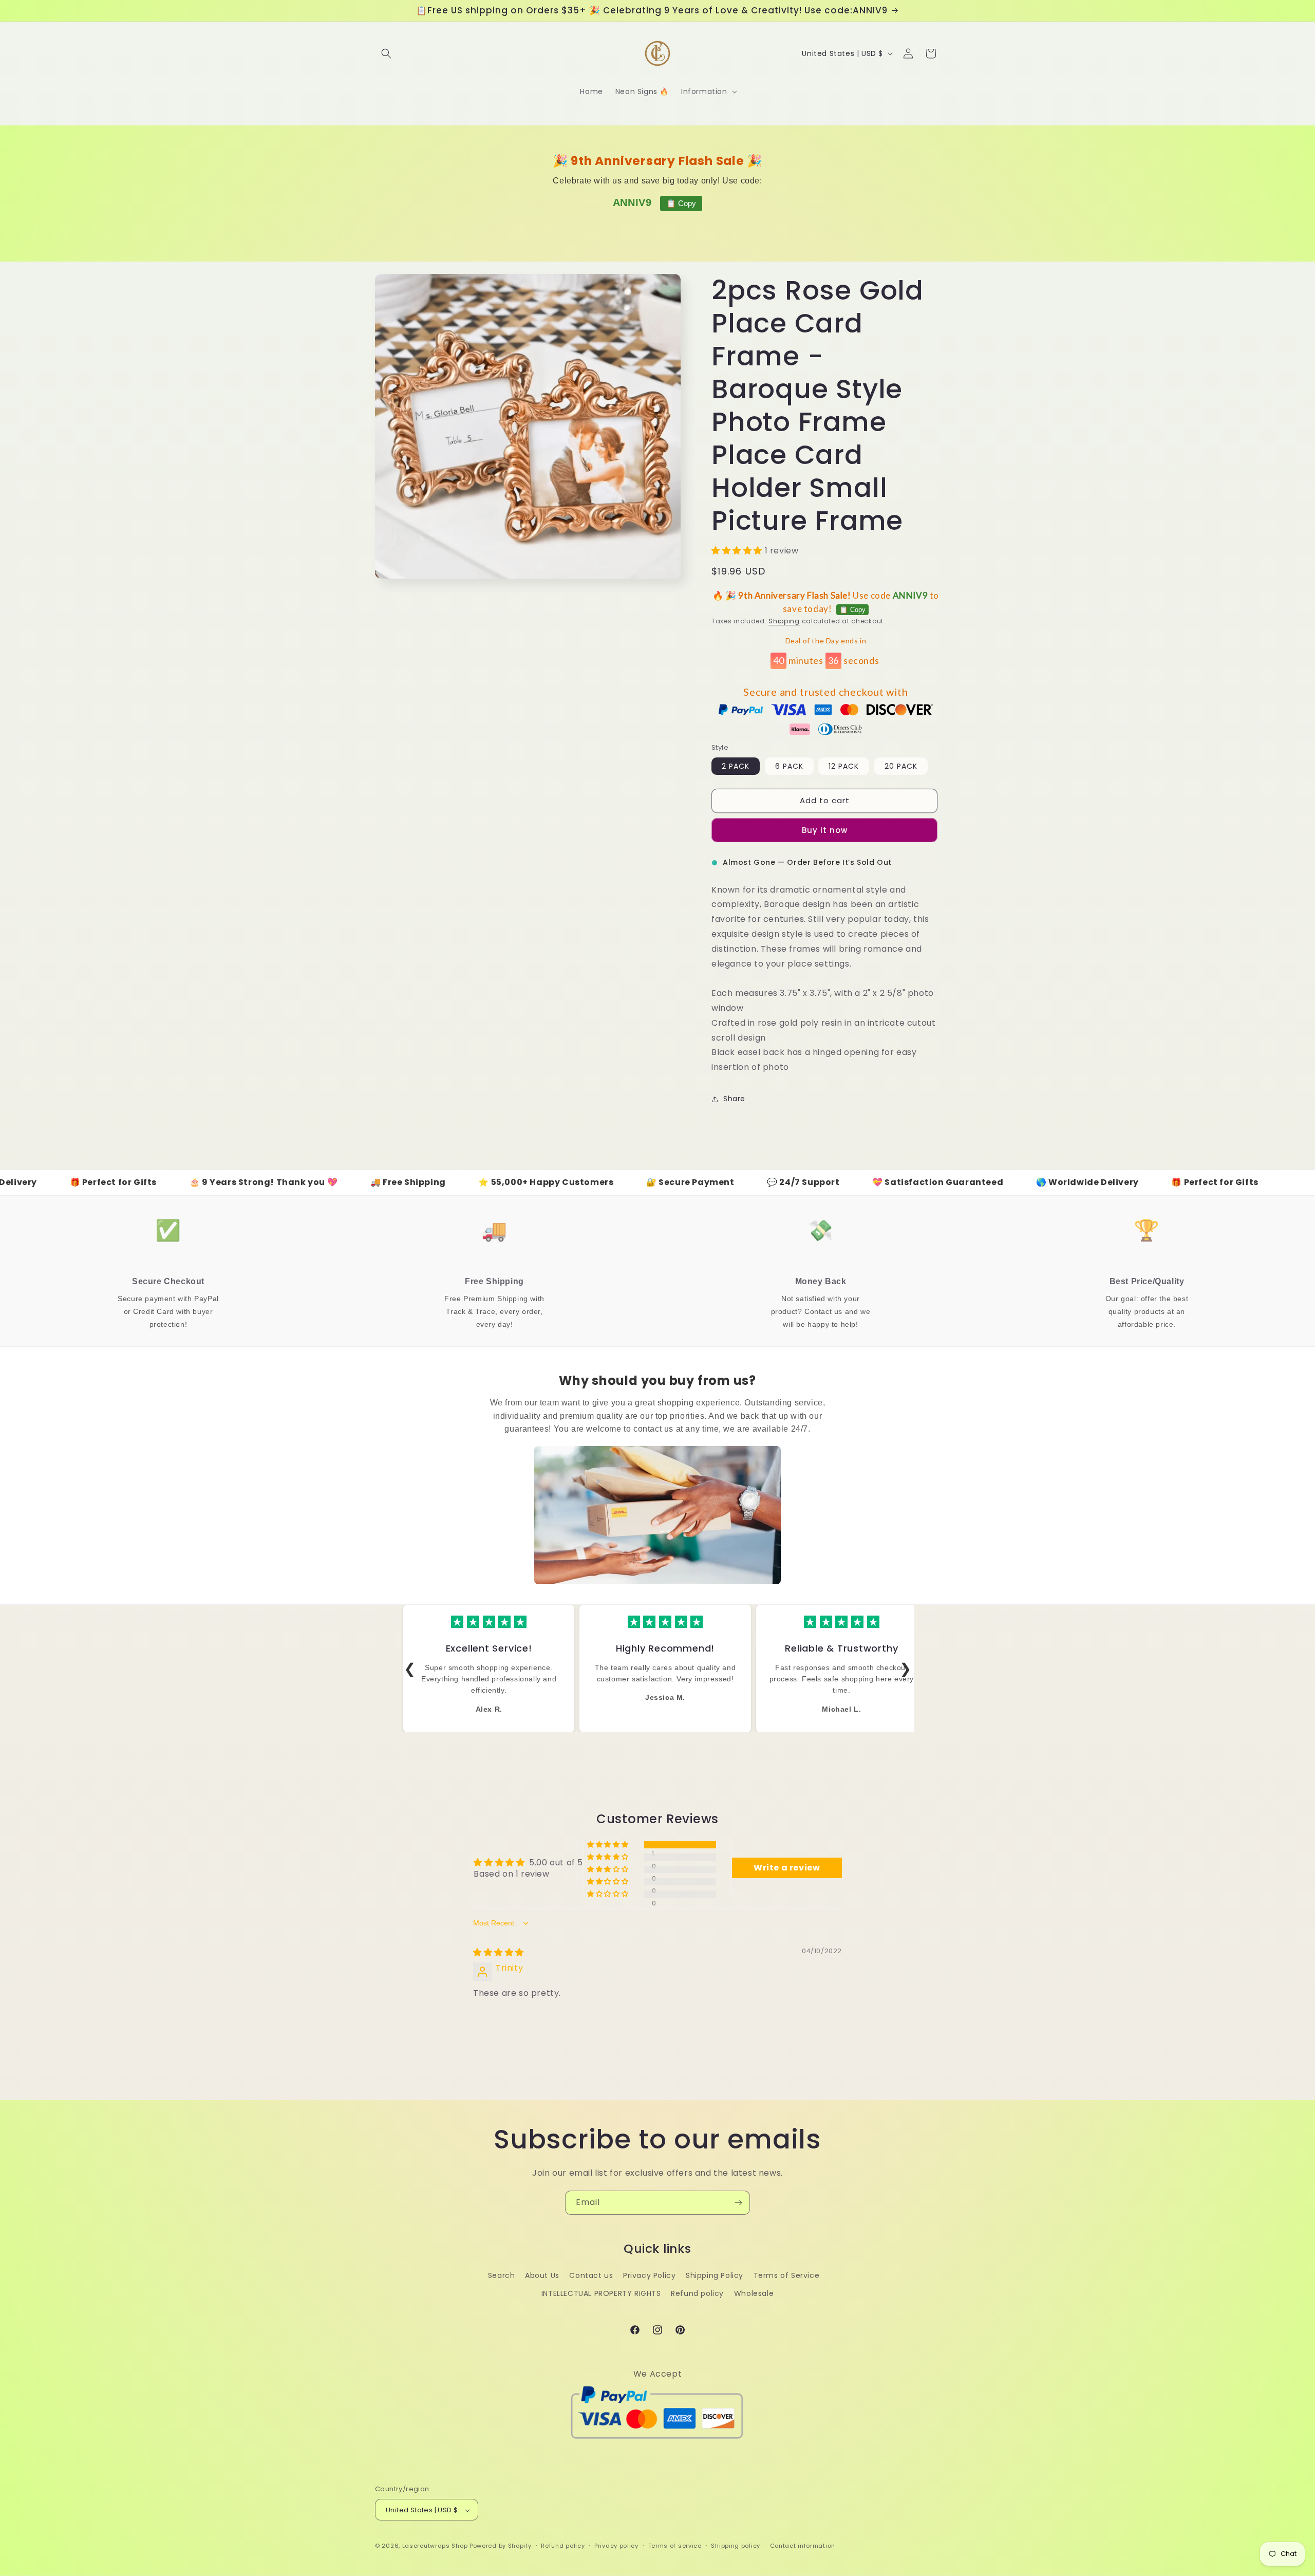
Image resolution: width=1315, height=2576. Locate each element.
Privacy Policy (649, 2275)
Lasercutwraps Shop (435, 2546)
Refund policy (697, 2293)
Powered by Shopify (501, 2546)
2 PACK (736, 766)
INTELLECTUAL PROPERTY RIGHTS (601, 2293)
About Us (542, 2275)
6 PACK (789, 766)
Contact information (803, 2546)
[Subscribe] (738, 2203)
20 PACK (901, 766)
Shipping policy (736, 2546)
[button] (386, 53)
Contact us (591, 2275)
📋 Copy (681, 203)
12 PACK (844, 766)
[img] (499, 1952)
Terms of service (675, 2546)
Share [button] (734, 1099)
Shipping (784, 622)
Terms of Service (787, 2275)
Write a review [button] (787, 1868)
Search (502, 2275)
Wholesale (754, 2293)
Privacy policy (616, 2546)
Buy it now (825, 830)
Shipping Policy (715, 2275)
